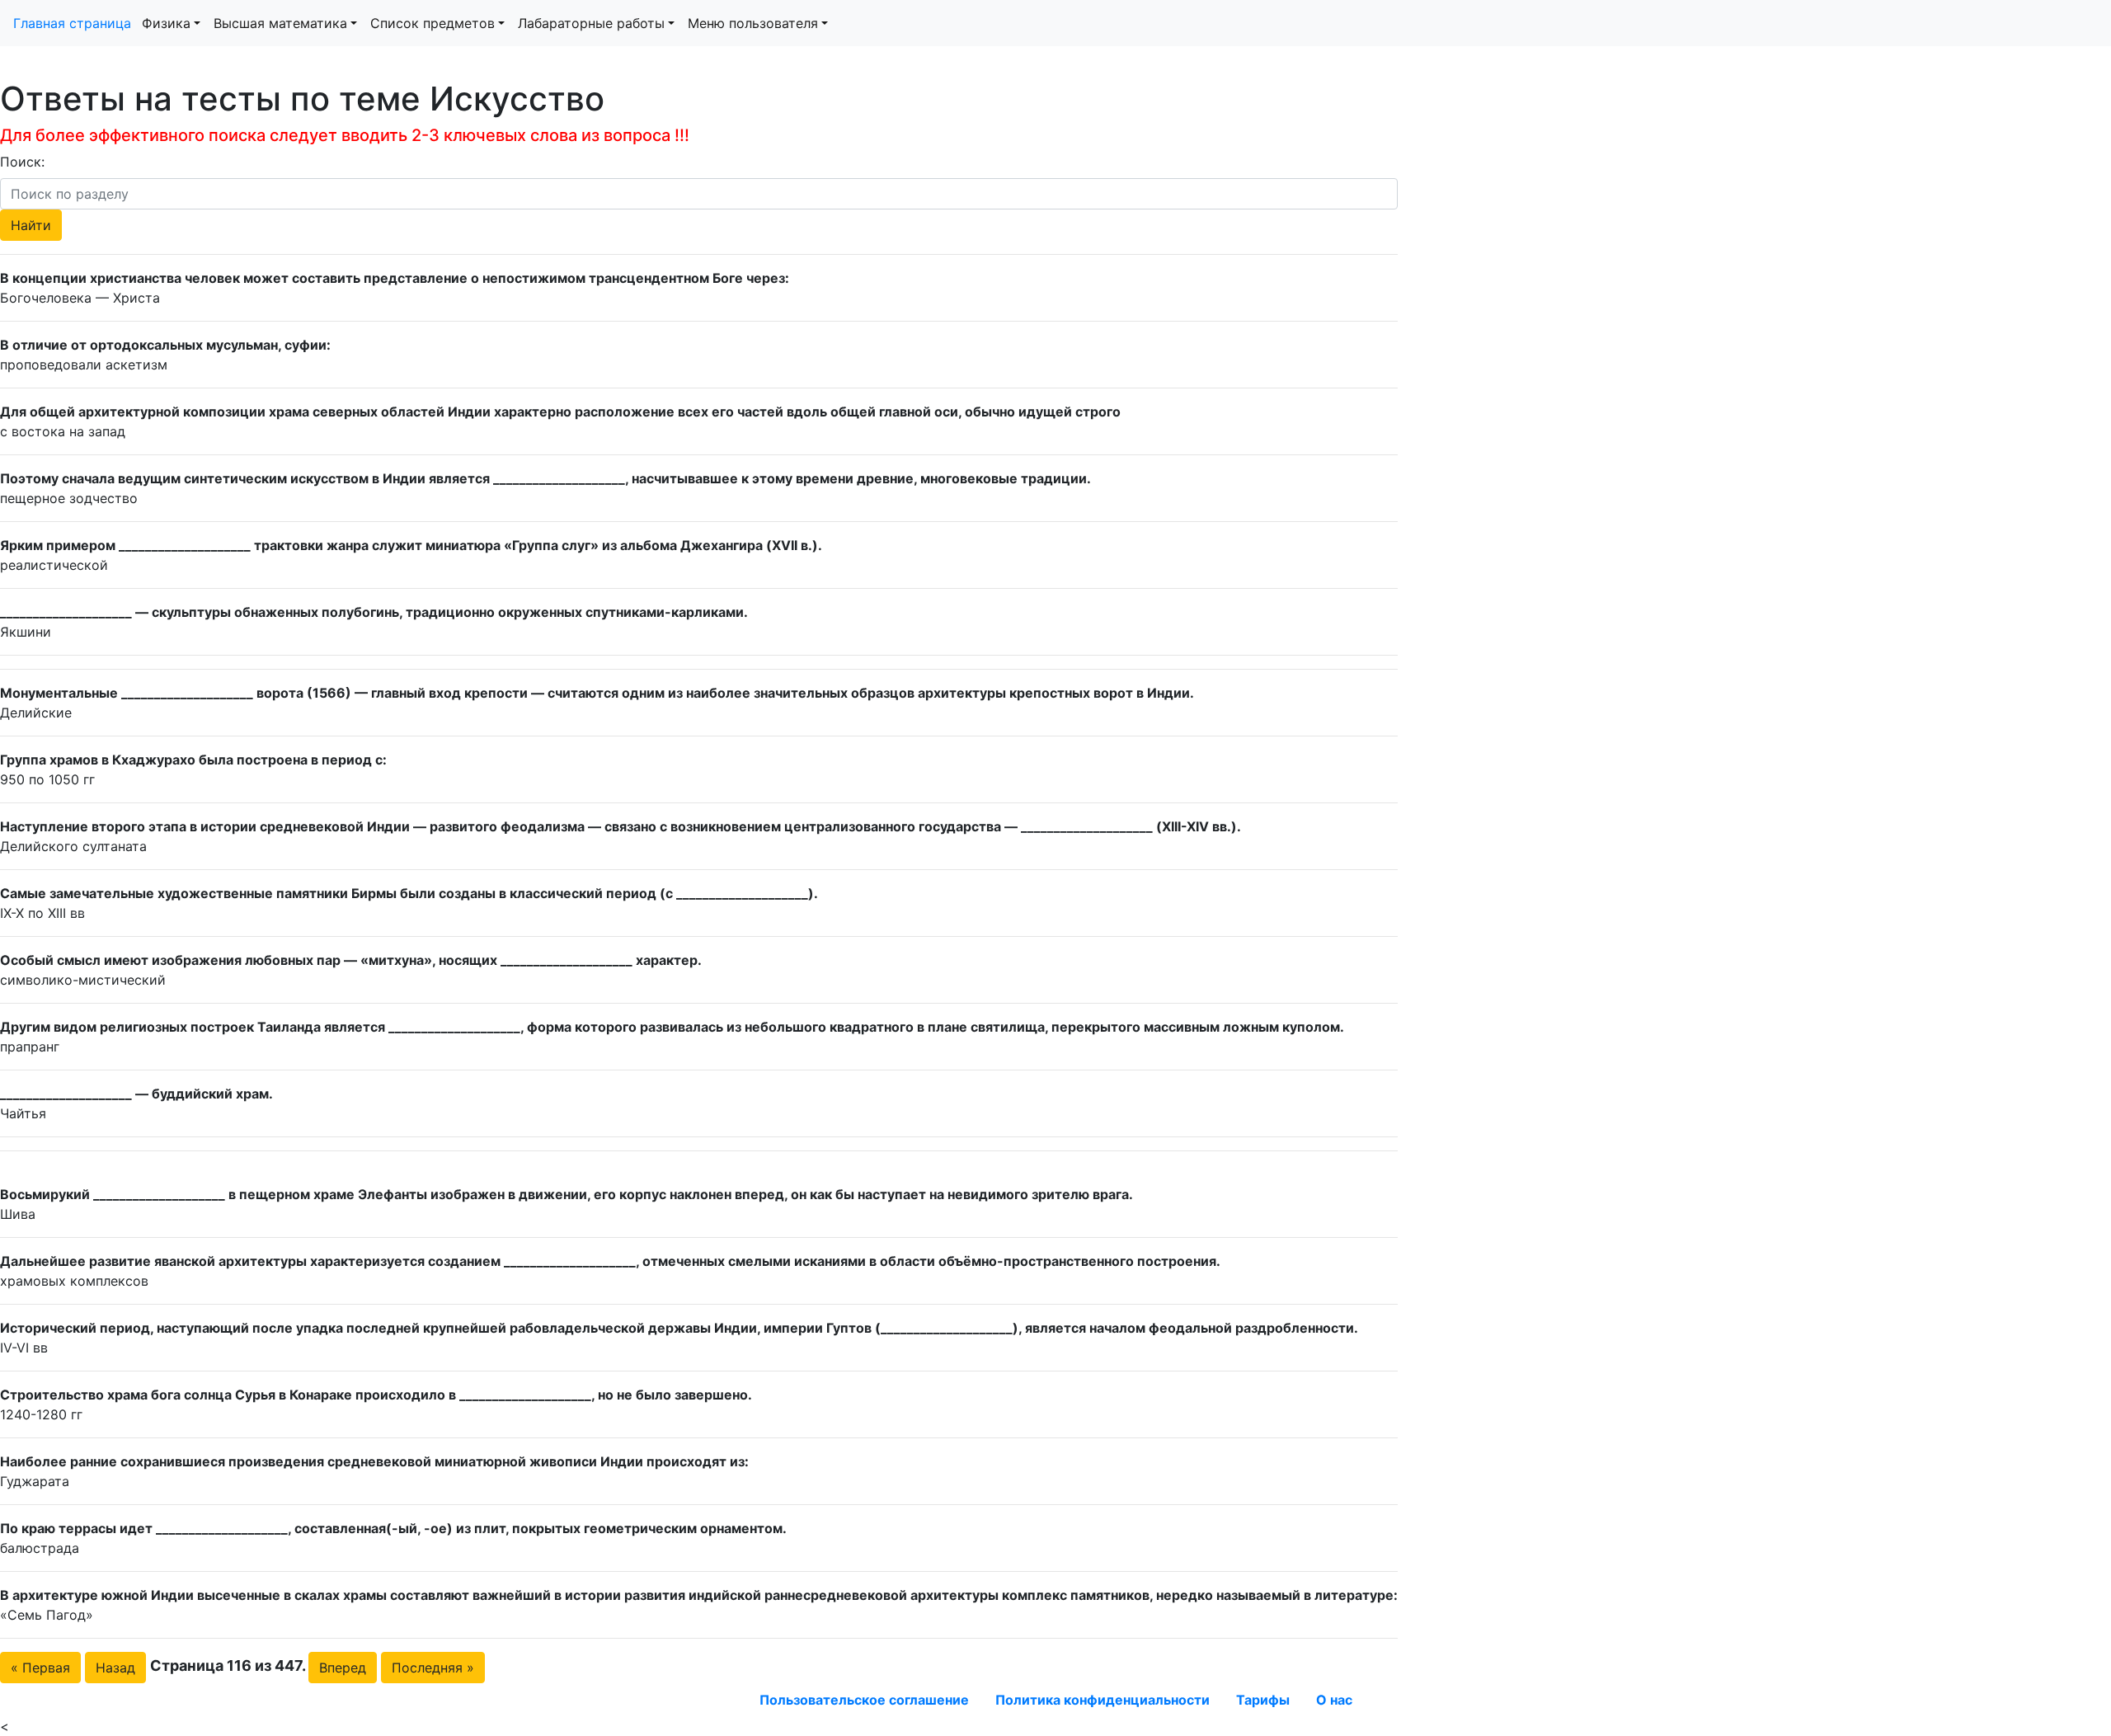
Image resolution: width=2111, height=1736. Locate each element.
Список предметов (433, 23)
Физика (166, 23)
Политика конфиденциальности (1103, 1700)
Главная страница (74, 23)
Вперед (343, 1668)
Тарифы (1263, 1700)
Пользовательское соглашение (864, 1700)
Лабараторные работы (591, 23)
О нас (1334, 1700)
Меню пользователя (753, 23)
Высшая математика (280, 23)
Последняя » (433, 1668)
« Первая (40, 1668)
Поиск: (22, 162)
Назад (115, 1668)
